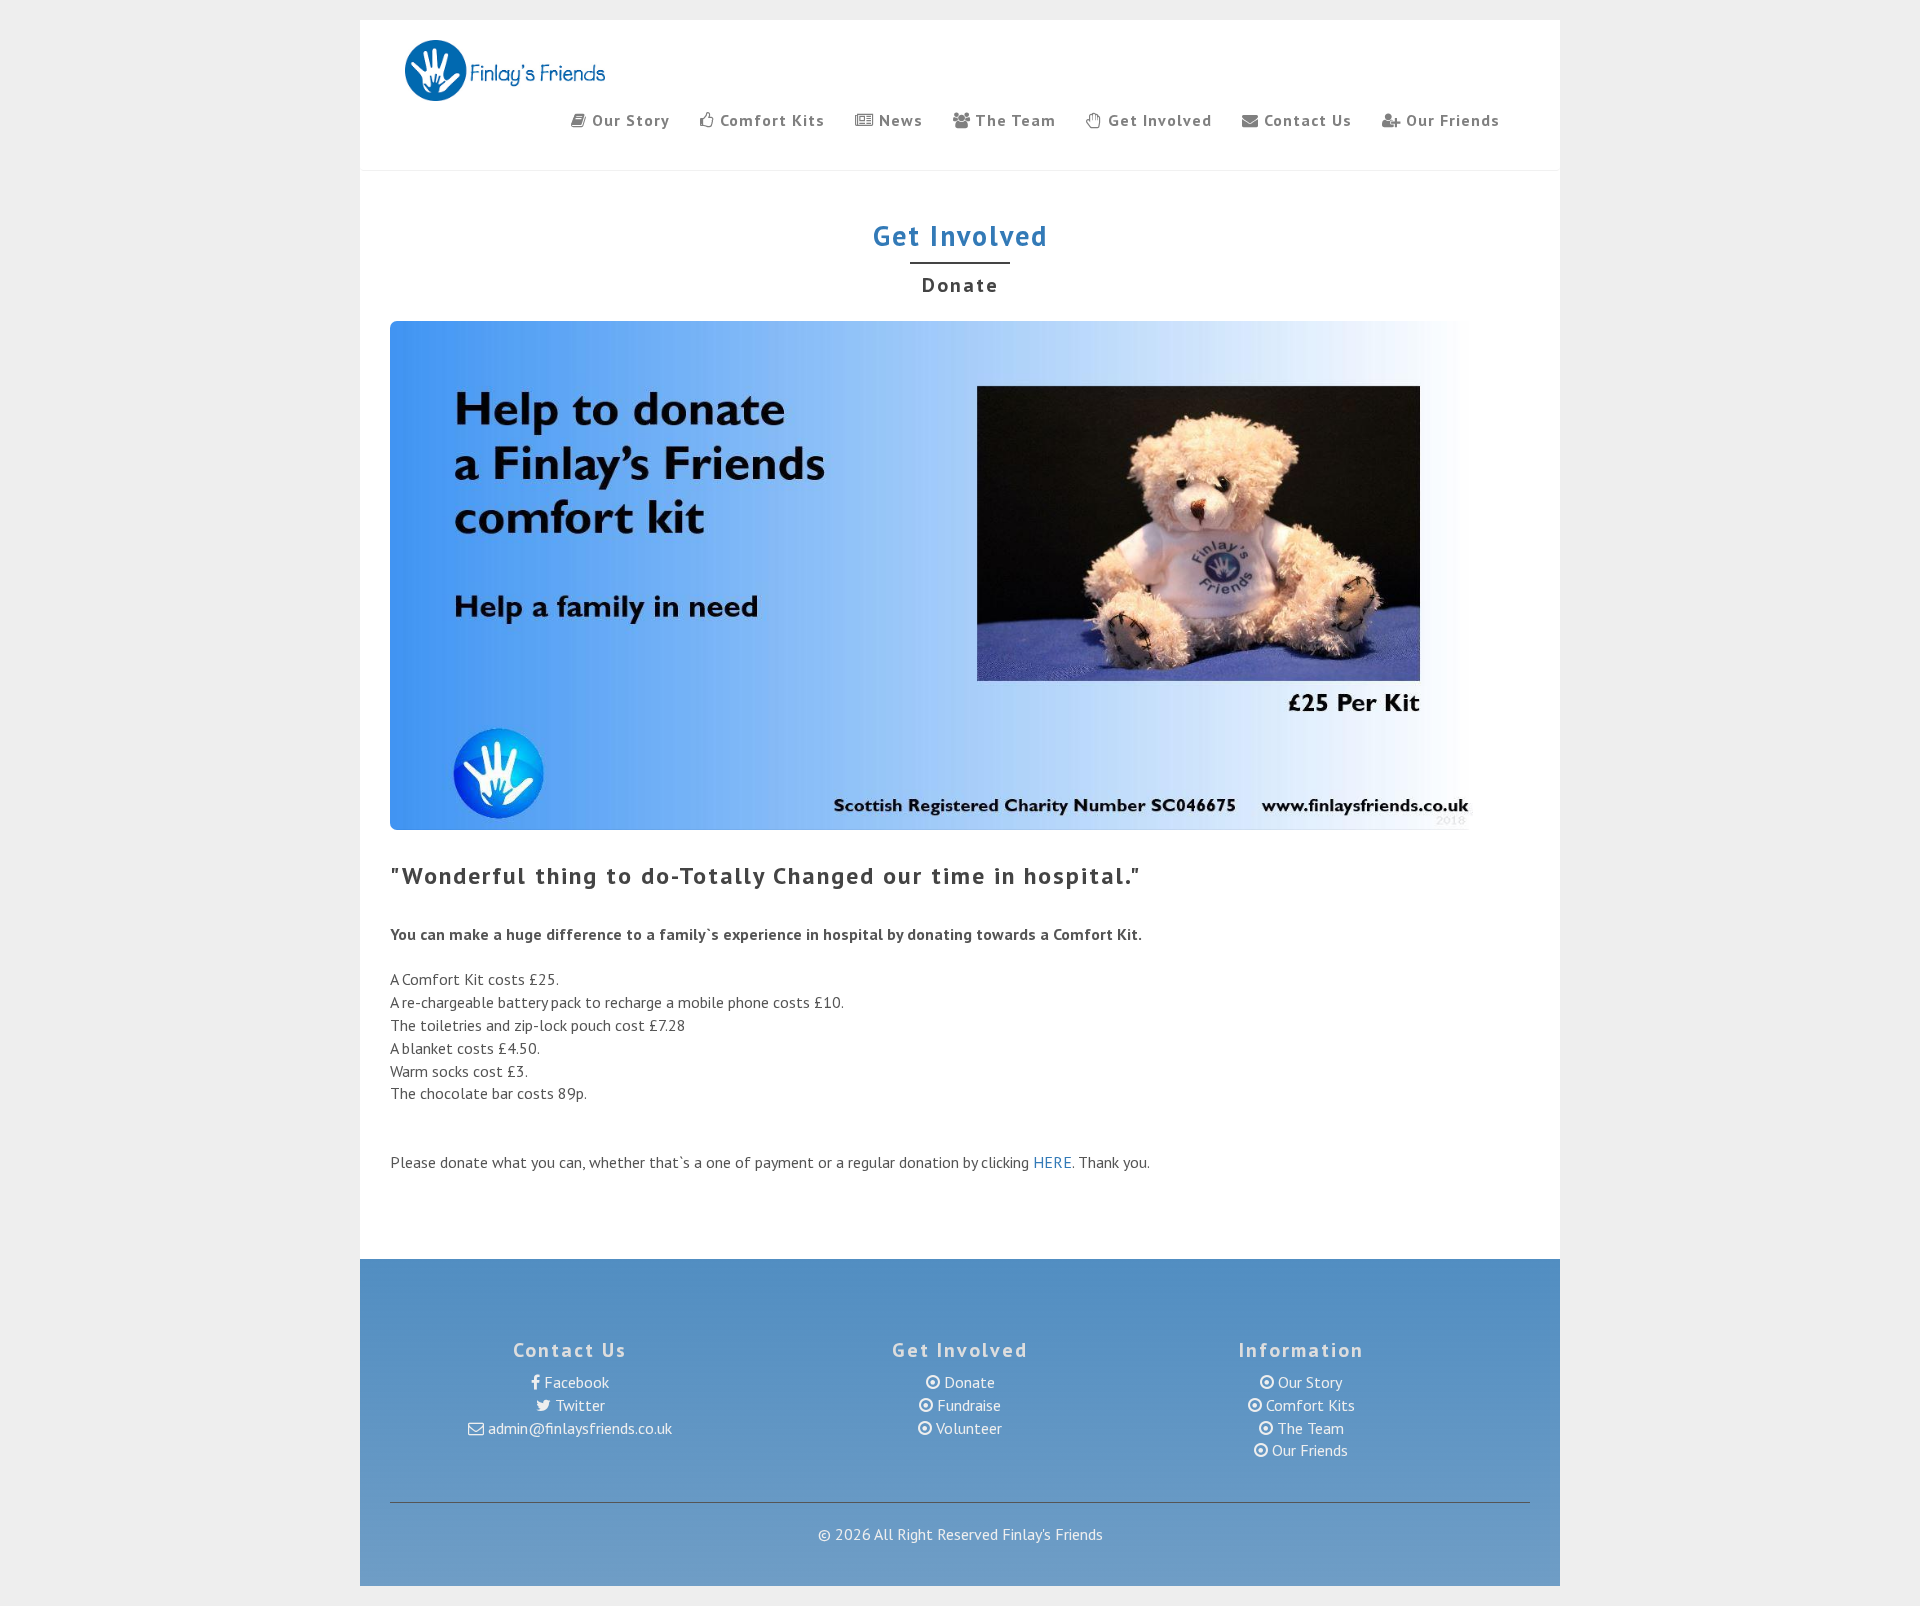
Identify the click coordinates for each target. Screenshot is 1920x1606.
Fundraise (967, 1405)
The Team (1013, 120)
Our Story (628, 120)
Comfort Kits (770, 120)
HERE (1052, 1162)
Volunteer (967, 1428)
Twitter (578, 1405)
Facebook (574, 1382)
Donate (969, 1382)
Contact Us (1305, 120)
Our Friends (1450, 120)
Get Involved (1157, 120)
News (898, 120)
